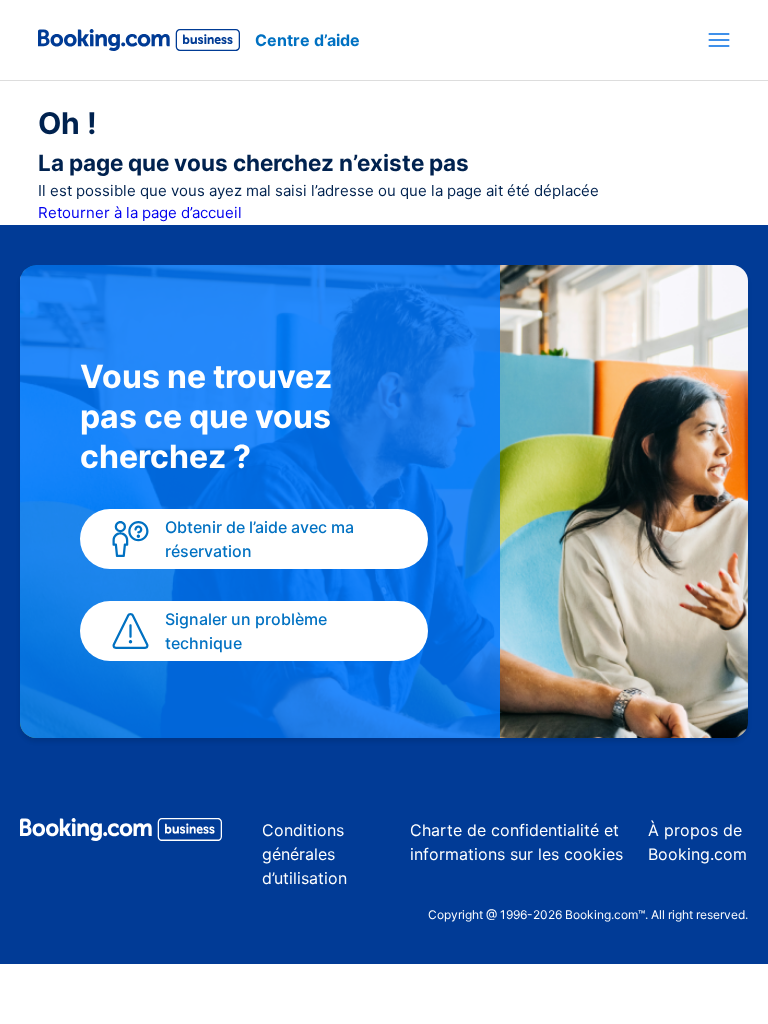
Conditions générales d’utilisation (304, 854)
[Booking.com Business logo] (121, 833)
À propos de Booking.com (697, 842)
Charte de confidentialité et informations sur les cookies (516, 842)
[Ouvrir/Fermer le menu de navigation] (719, 40)
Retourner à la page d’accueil (140, 212)
